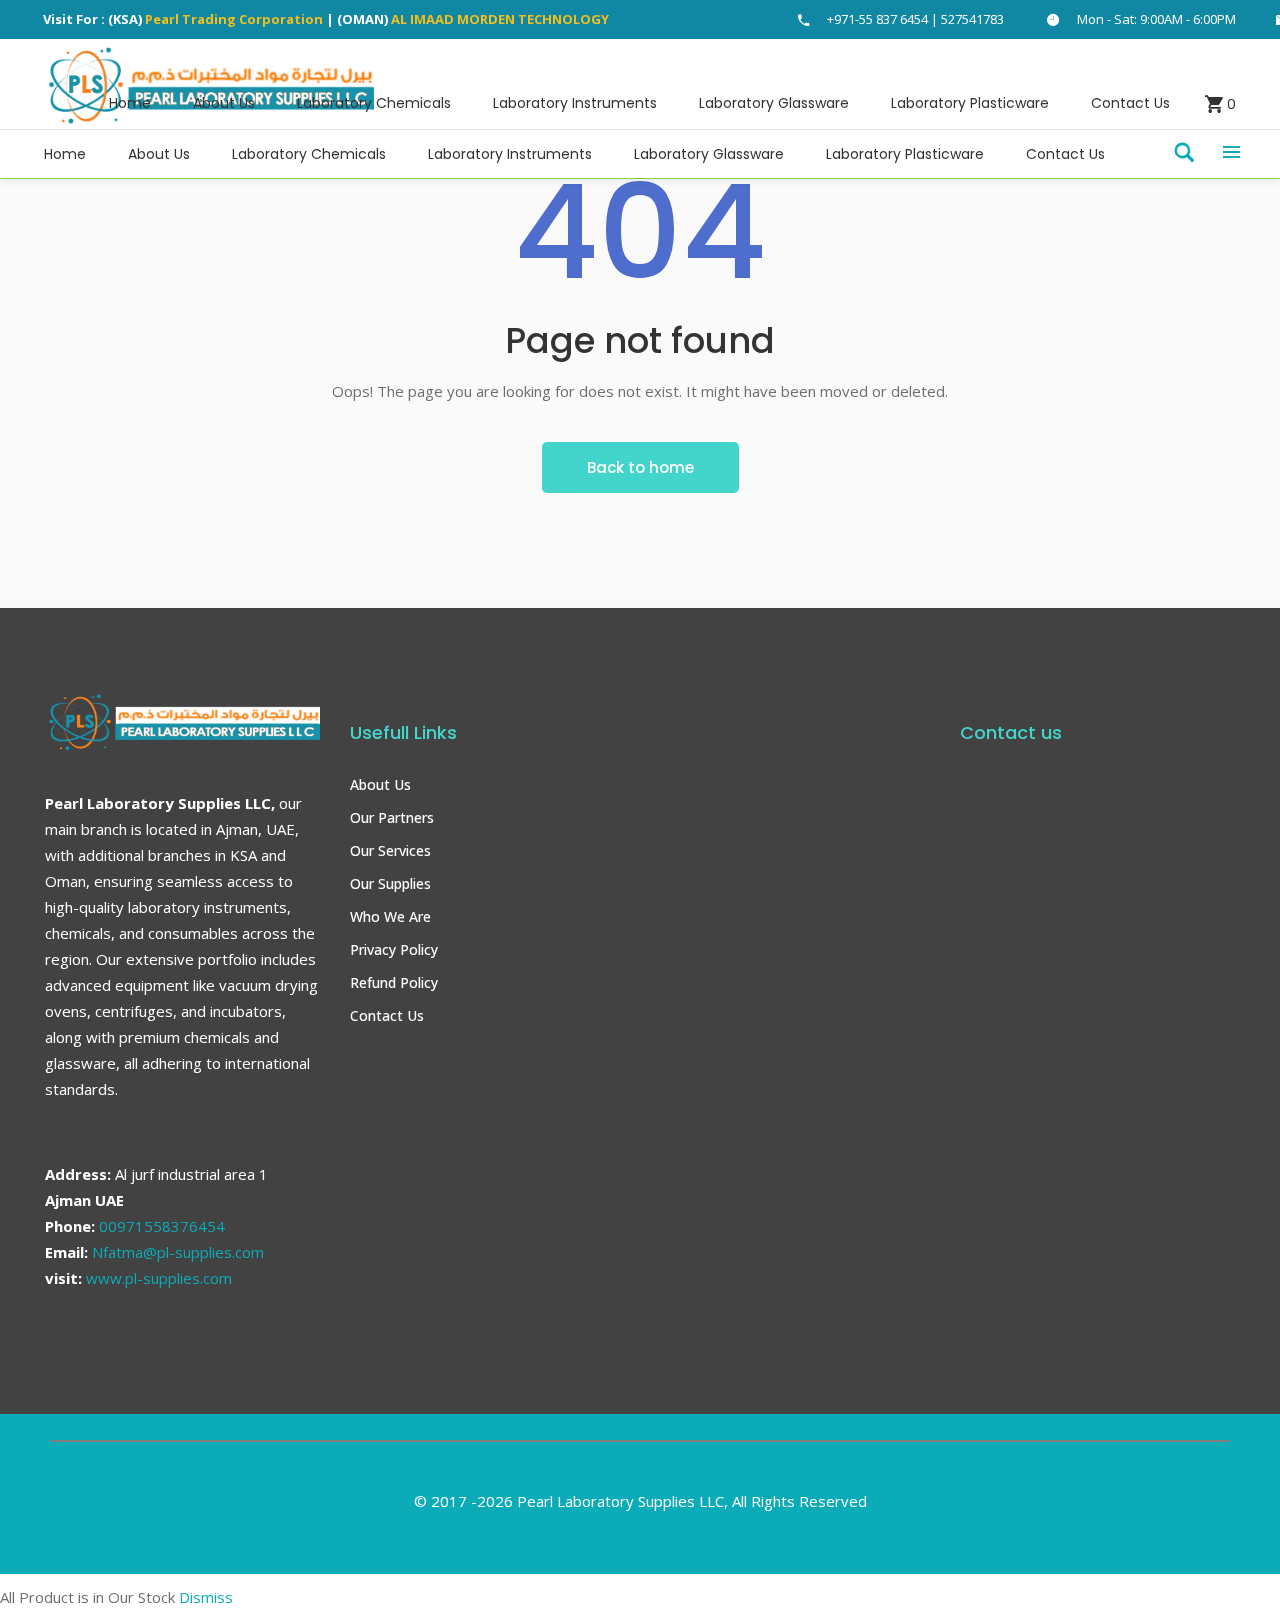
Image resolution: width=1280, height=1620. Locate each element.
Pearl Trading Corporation (234, 19)
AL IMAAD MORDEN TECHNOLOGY (500, 19)
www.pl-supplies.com (159, 1278)
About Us (380, 784)
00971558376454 (162, 1226)
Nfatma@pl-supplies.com (178, 1252)
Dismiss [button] (206, 1597)
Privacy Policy (394, 949)
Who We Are (390, 916)
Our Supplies (390, 883)
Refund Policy (394, 982)
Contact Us (387, 1015)
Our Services (390, 850)
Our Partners (392, 817)
